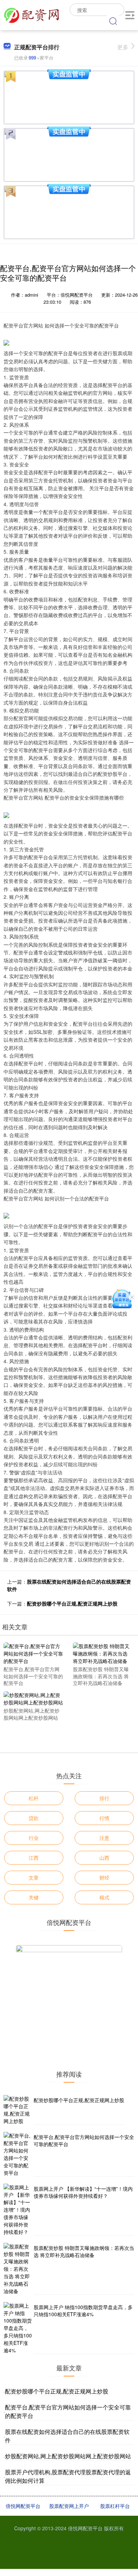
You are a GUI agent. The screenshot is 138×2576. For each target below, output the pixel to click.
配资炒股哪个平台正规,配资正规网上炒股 (72, 1603)
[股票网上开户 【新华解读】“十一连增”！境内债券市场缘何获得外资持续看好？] (18, 2210)
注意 (104, 1838)
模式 (104, 1897)
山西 (104, 1858)
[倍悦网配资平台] (31, 14)
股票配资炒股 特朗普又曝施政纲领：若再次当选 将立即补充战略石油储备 (84, 2251)
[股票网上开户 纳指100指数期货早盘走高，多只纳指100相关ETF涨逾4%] (18, 2328)
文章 (34, 1877)
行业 (34, 1838)
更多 (123, 47)
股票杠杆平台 (115, 2506)
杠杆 (34, 1798)
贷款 (34, 1818)
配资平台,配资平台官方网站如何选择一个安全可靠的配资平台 (84, 2140)
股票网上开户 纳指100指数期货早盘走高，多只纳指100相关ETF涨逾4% (83, 2311)
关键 (34, 1897)
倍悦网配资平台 (23, 2506)
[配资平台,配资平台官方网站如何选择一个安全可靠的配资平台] (34, 1653)
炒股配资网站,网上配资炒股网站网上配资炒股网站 (68, 2456)
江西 (34, 1858)
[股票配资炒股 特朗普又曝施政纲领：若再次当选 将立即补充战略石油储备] (103, 1653)
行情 (104, 1818)
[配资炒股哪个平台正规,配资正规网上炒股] (18, 2110)
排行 (104, 1798)
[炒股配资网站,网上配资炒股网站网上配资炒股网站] (34, 1698)
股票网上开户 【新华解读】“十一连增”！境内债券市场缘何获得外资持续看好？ (83, 2192)
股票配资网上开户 (69, 2506)
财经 (104, 1877)
